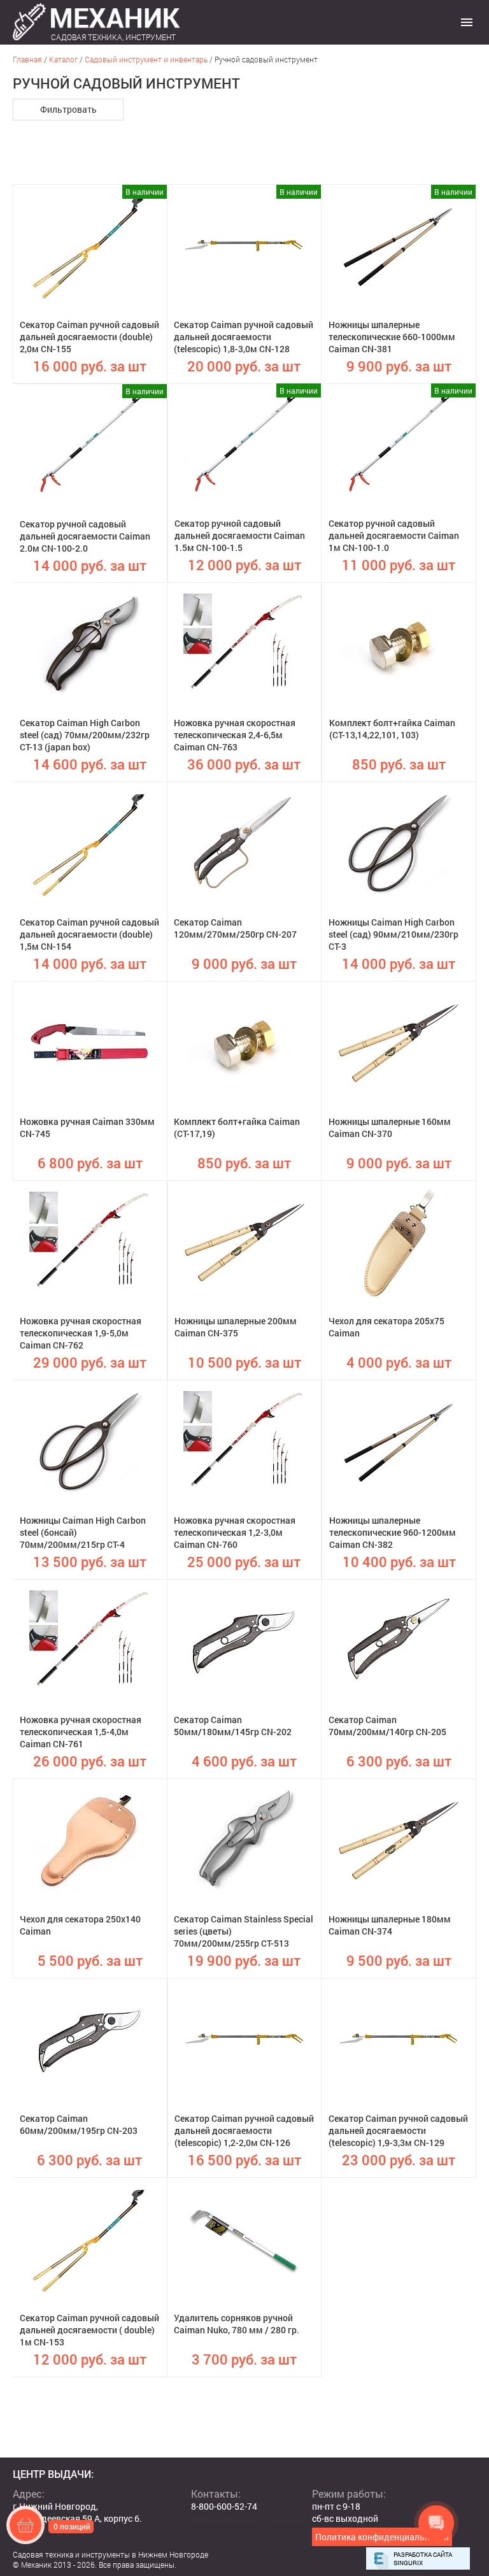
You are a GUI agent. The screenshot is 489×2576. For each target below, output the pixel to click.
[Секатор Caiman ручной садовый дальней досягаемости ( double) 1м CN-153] (90, 2238)
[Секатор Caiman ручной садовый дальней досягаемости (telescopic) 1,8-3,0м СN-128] (244, 245)
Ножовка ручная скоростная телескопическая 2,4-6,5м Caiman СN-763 (235, 735)
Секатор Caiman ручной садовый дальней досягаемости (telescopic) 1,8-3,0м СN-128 (244, 337)
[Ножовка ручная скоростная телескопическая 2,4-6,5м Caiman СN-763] (244, 643)
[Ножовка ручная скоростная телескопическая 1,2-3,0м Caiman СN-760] (244, 1441)
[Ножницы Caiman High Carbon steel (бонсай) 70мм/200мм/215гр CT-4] (90, 1441)
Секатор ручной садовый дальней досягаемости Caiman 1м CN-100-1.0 (394, 535)
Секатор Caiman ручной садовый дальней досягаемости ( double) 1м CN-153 (89, 2330)
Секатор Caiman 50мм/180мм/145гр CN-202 (233, 1726)
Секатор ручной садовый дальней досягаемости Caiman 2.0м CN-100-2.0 (85, 536)
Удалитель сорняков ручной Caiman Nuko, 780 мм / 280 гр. (237, 2324)
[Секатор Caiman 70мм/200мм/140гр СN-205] (399, 1640)
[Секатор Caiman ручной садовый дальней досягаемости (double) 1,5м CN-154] (90, 843)
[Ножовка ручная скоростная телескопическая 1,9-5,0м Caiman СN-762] (90, 1241)
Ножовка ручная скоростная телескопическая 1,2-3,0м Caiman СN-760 (235, 1532)
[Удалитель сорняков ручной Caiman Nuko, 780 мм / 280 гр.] (244, 2238)
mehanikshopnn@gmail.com (249, 2518)
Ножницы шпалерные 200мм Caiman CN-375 (236, 1327)
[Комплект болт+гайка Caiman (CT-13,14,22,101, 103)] (399, 643)
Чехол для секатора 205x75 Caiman (386, 1327)
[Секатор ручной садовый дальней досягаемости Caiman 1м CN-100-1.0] (399, 444)
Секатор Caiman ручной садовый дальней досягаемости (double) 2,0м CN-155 (89, 337)
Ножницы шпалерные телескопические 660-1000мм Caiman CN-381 (392, 337)
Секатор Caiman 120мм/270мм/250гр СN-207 (235, 928)
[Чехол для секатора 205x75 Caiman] (399, 1241)
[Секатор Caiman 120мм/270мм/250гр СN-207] (244, 843)
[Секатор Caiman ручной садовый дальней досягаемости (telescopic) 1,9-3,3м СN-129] (399, 2039)
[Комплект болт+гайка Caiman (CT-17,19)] (244, 1042)
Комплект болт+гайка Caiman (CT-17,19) (237, 1127)
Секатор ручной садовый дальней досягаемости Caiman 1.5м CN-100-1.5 (240, 535)
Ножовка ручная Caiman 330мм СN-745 (87, 1127)
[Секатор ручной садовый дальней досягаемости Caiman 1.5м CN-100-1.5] (244, 444)
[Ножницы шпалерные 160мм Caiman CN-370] (399, 1042)
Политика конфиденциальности (382, 2537)
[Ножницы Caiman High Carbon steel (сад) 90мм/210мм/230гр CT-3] (399, 843)
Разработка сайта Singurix (423, 2559)
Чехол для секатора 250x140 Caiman (80, 1925)
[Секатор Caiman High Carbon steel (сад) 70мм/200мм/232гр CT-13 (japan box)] (90, 643)
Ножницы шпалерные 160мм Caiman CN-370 (390, 1127)
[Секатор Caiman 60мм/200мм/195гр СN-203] (90, 2039)
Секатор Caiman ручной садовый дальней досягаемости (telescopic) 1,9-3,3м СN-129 (398, 2130)
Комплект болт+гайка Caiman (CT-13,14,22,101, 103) (392, 729)
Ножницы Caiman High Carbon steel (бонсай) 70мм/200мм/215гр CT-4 (83, 1532)
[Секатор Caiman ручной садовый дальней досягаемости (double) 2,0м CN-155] (90, 245)
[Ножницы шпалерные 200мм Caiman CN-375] (244, 1241)
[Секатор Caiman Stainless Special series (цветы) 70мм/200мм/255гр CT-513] (244, 1840)
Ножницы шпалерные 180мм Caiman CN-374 (390, 1925)
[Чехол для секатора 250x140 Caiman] (90, 1840)
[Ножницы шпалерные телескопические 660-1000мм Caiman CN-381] (399, 245)
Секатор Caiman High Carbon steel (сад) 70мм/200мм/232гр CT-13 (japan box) (85, 735)
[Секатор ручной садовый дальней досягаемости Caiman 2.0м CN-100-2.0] (90, 445)
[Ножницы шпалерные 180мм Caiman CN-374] (399, 1840)
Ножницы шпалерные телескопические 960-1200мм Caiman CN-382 (393, 1532)
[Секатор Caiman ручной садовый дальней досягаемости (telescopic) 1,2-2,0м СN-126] (244, 2039)
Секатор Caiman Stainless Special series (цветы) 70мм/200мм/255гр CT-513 (244, 1931)
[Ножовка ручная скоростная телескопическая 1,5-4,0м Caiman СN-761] (90, 1640)
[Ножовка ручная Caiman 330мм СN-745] (90, 1042)
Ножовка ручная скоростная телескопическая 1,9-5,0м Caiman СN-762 (81, 1333)
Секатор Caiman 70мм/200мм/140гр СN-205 (387, 1726)
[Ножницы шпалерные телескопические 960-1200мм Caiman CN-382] (399, 1441)
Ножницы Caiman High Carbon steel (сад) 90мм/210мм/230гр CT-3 (393, 934)
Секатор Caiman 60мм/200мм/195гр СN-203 (79, 2124)
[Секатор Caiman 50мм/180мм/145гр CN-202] (244, 1640)
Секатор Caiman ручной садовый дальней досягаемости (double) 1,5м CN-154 (89, 934)
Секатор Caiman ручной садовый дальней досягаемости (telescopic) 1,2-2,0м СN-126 (244, 2130)
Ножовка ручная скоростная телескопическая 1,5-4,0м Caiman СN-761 (81, 1732)
